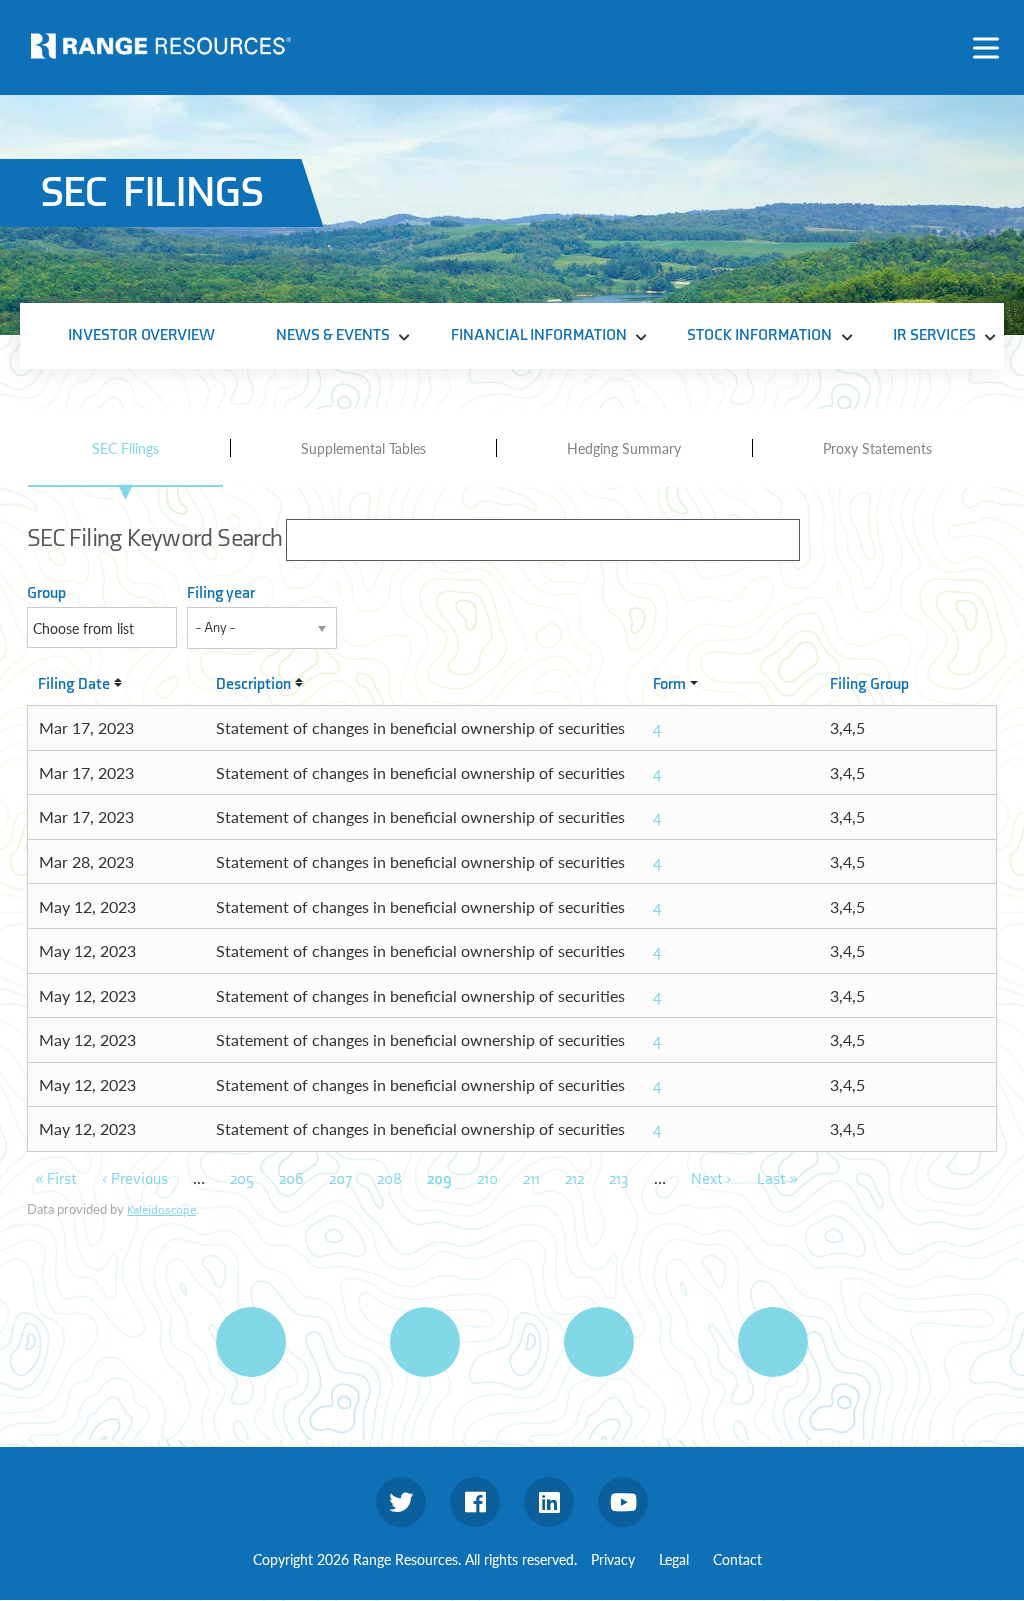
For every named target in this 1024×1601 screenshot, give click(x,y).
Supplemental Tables (363, 448)
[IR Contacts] (773, 1342)
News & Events (333, 335)
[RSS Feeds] (425, 1342)
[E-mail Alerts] (599, 1342)
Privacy (613, 1559)
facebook (475, 1502)
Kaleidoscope (161, 1210)
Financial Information (539, 335)
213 (619, 1179)
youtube (623, 1502)
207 (340, 1179)
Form (669, 684)
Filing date (74, 684)
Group (46, 593)
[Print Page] (251, 1342)
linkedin (549, 1502)
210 (487, 1179)
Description (253, 684)
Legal (674, 1559)
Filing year (221, 593)
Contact (737, 1559)
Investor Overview (141, 335)
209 (439, 1179)
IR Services (934, 335)
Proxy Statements (877, 448)
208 (389, 1179)
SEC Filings (125, 448)
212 (574, 1179)
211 (531, 1179)
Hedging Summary (624, 448)
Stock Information (759, 335)
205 (242, 1179)
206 (291, 1179)
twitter (401, 1502)
